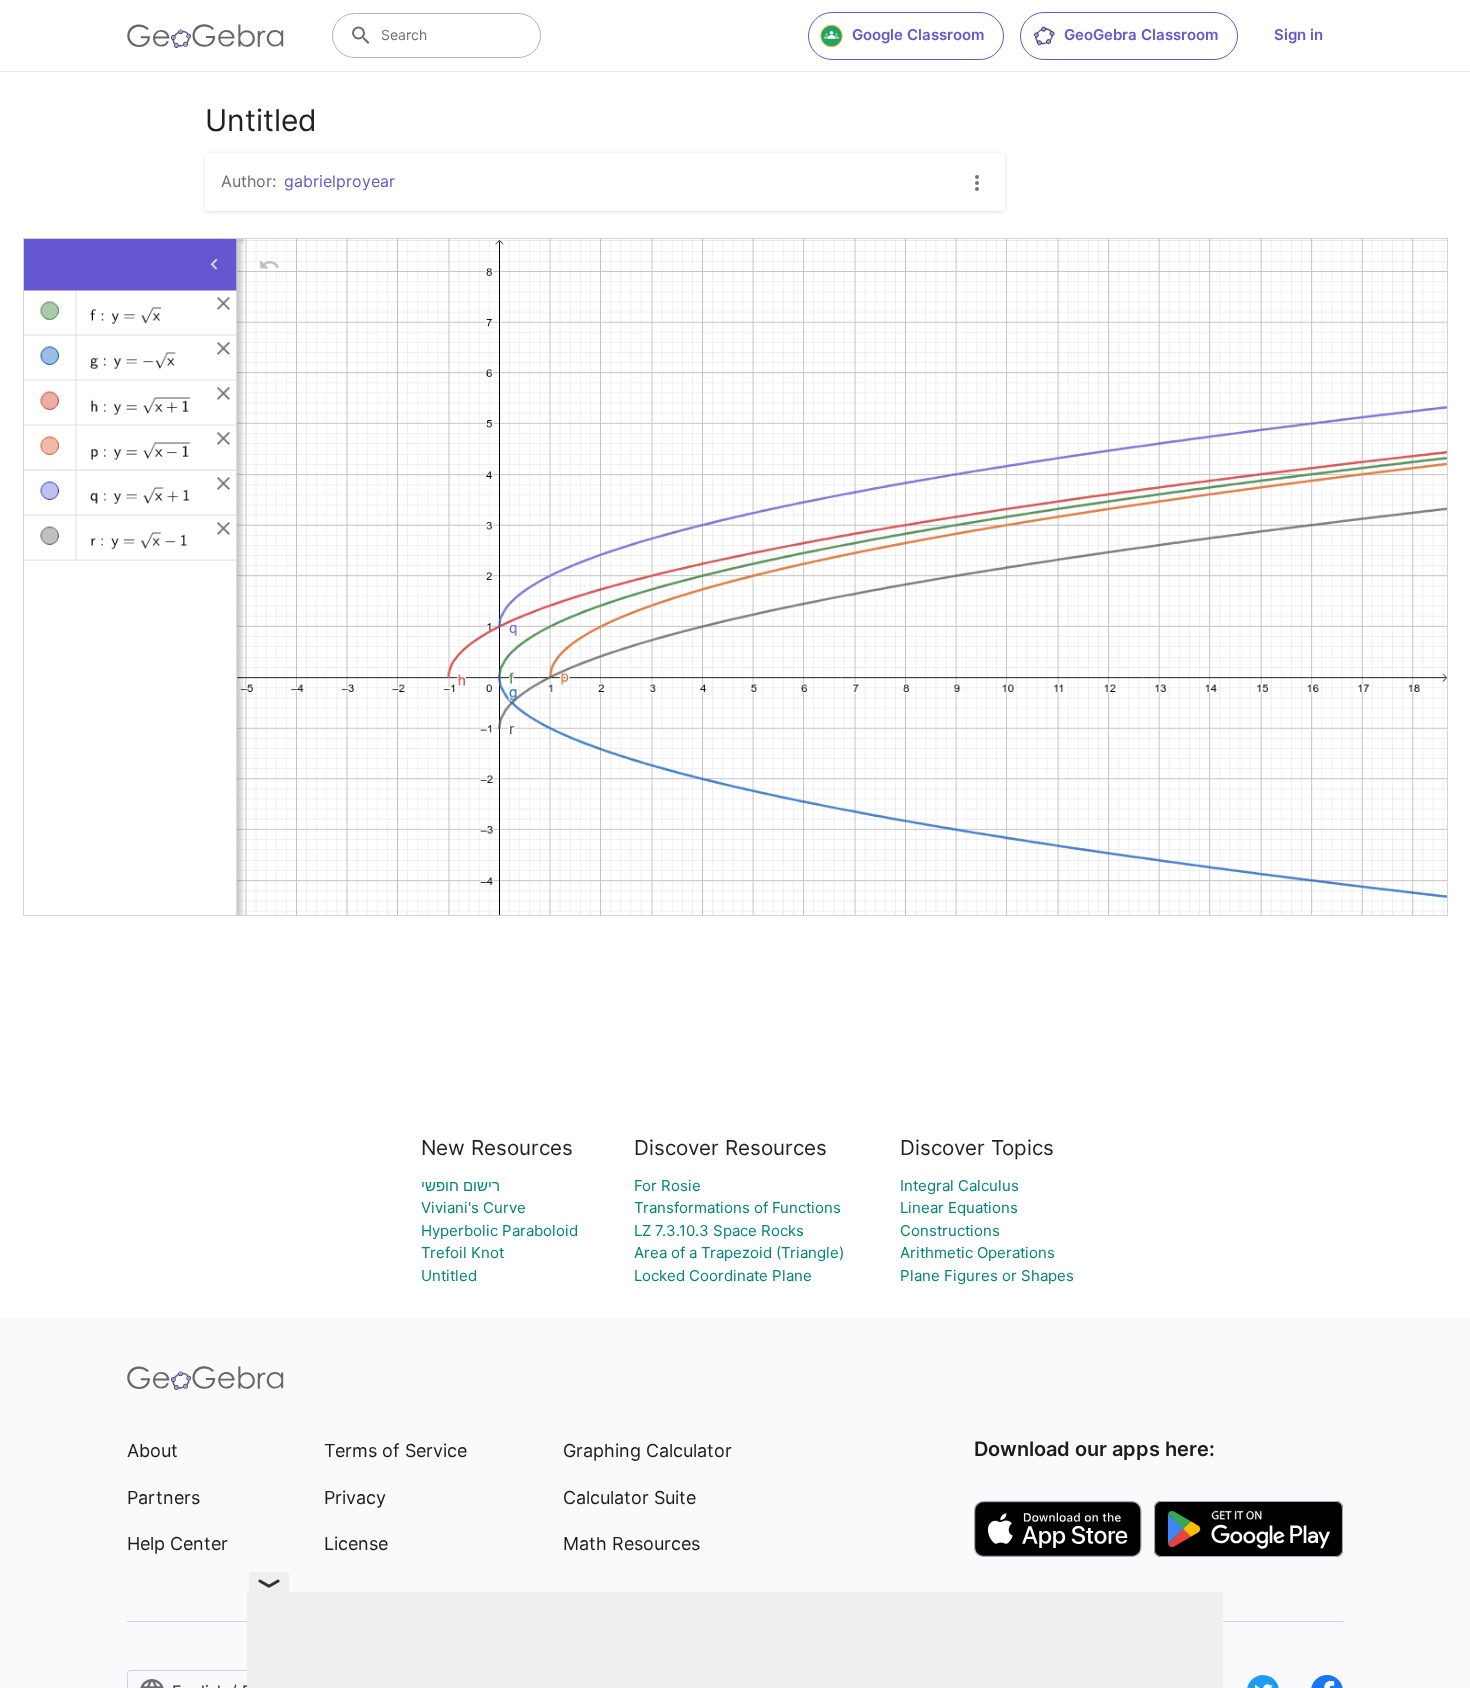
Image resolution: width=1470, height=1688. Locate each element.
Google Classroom (918, 34)
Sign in (1298, 34)
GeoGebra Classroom (1141, 34)
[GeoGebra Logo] (205, 36)
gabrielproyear (339, 181)
